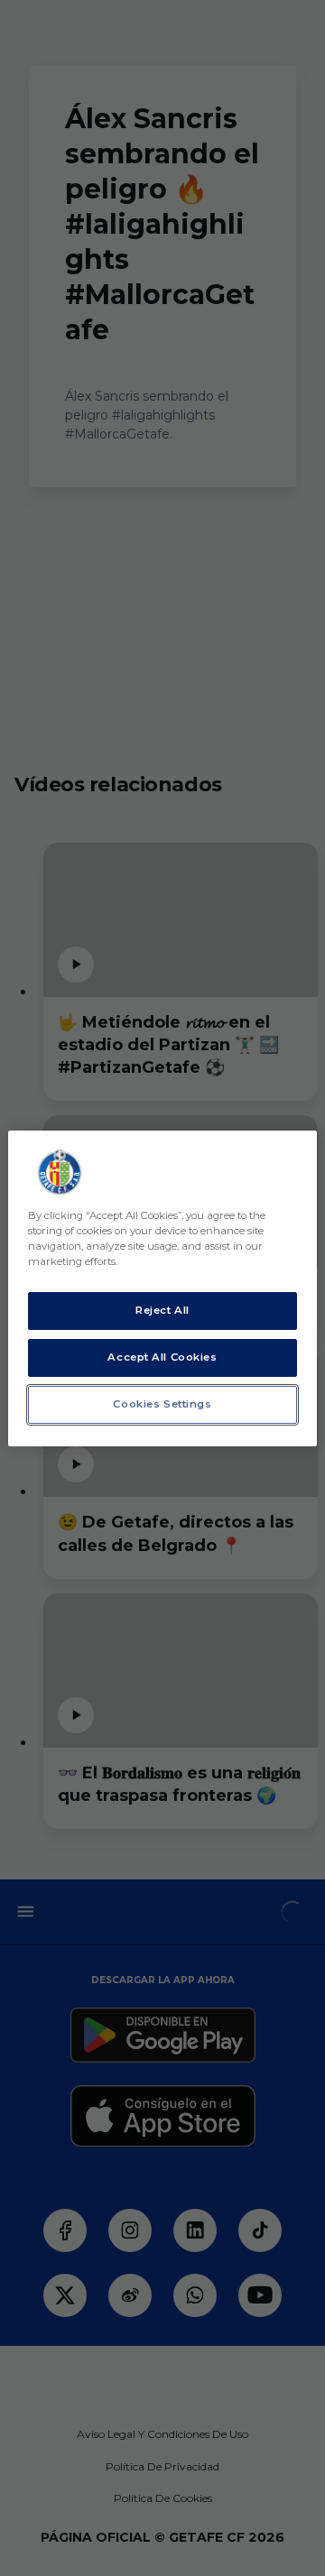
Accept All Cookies (162, 1357)
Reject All (162, 1310)
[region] (162, 1288)
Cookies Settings (162, 1404)
